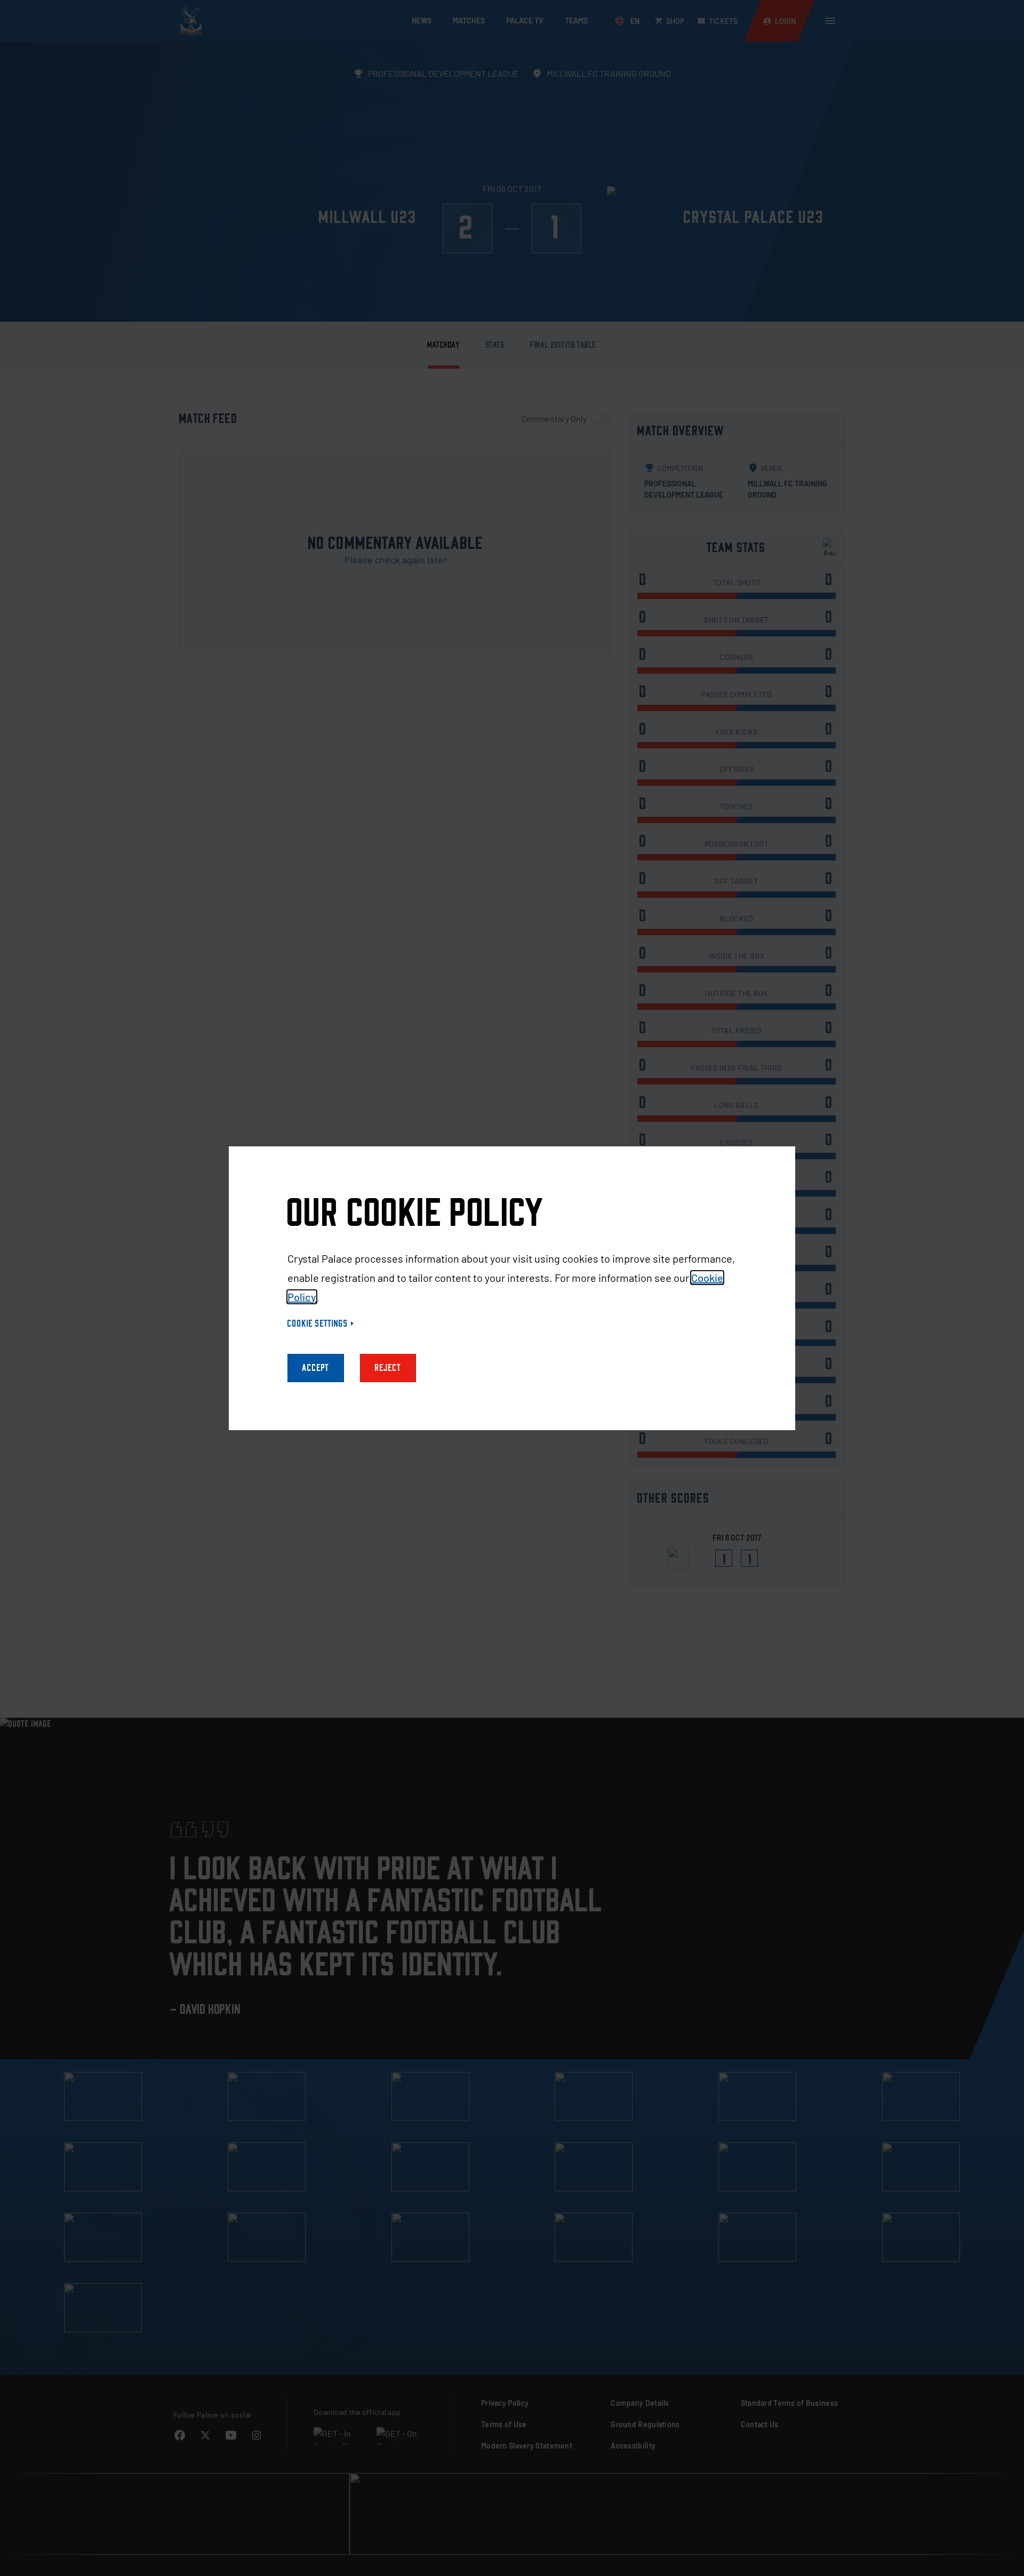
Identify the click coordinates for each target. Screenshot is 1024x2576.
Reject (388, 1368)
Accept (316, 1368)
